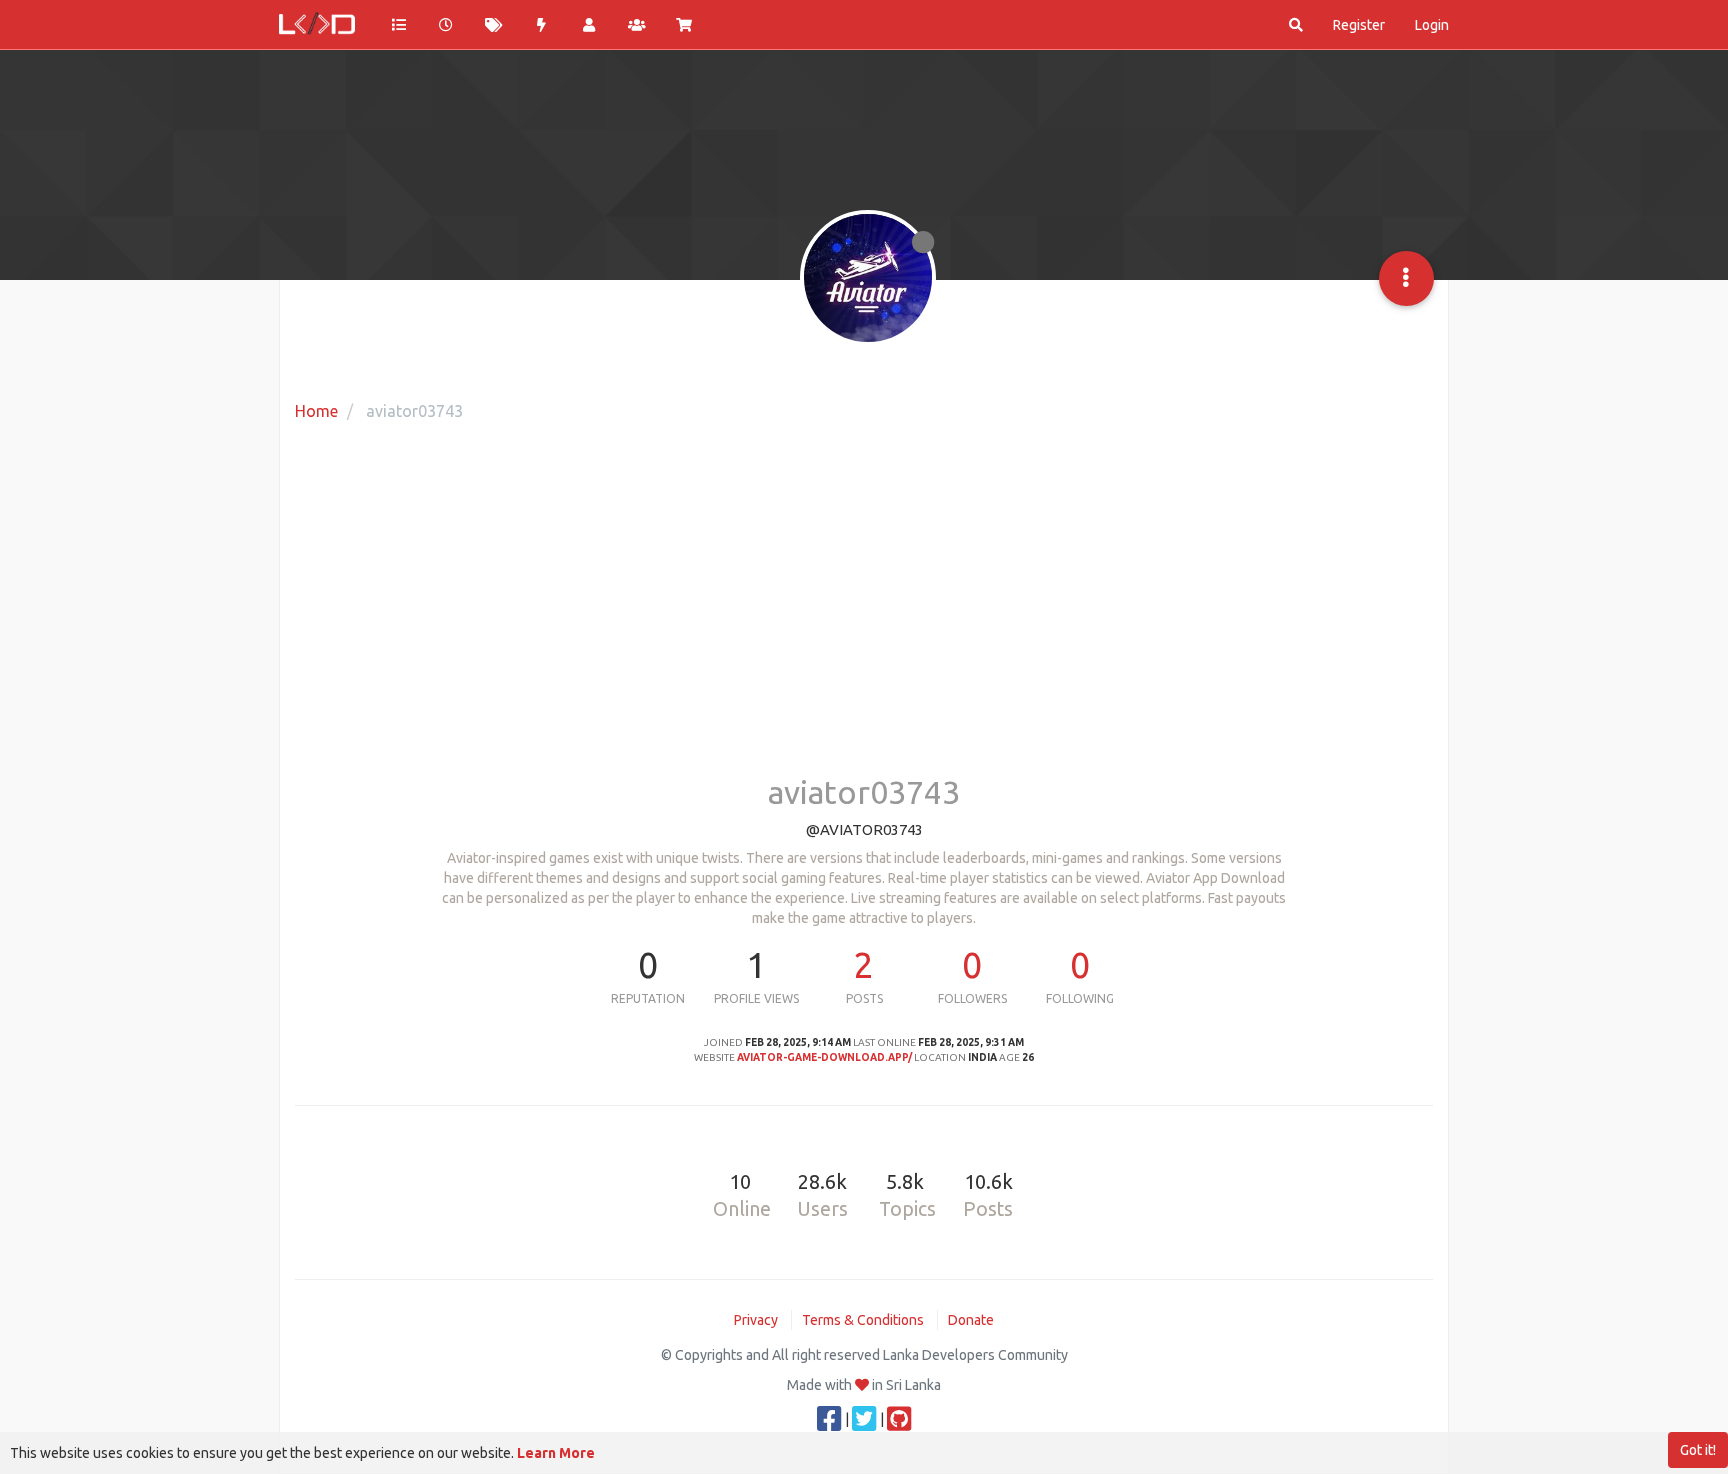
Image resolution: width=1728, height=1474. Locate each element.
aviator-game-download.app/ (824, 1057)
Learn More (556, 1453)
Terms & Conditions (863, 1320)
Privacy (756, 1320)
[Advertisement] (864, 615)
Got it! (1698, 1450)
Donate (971, 1320)
